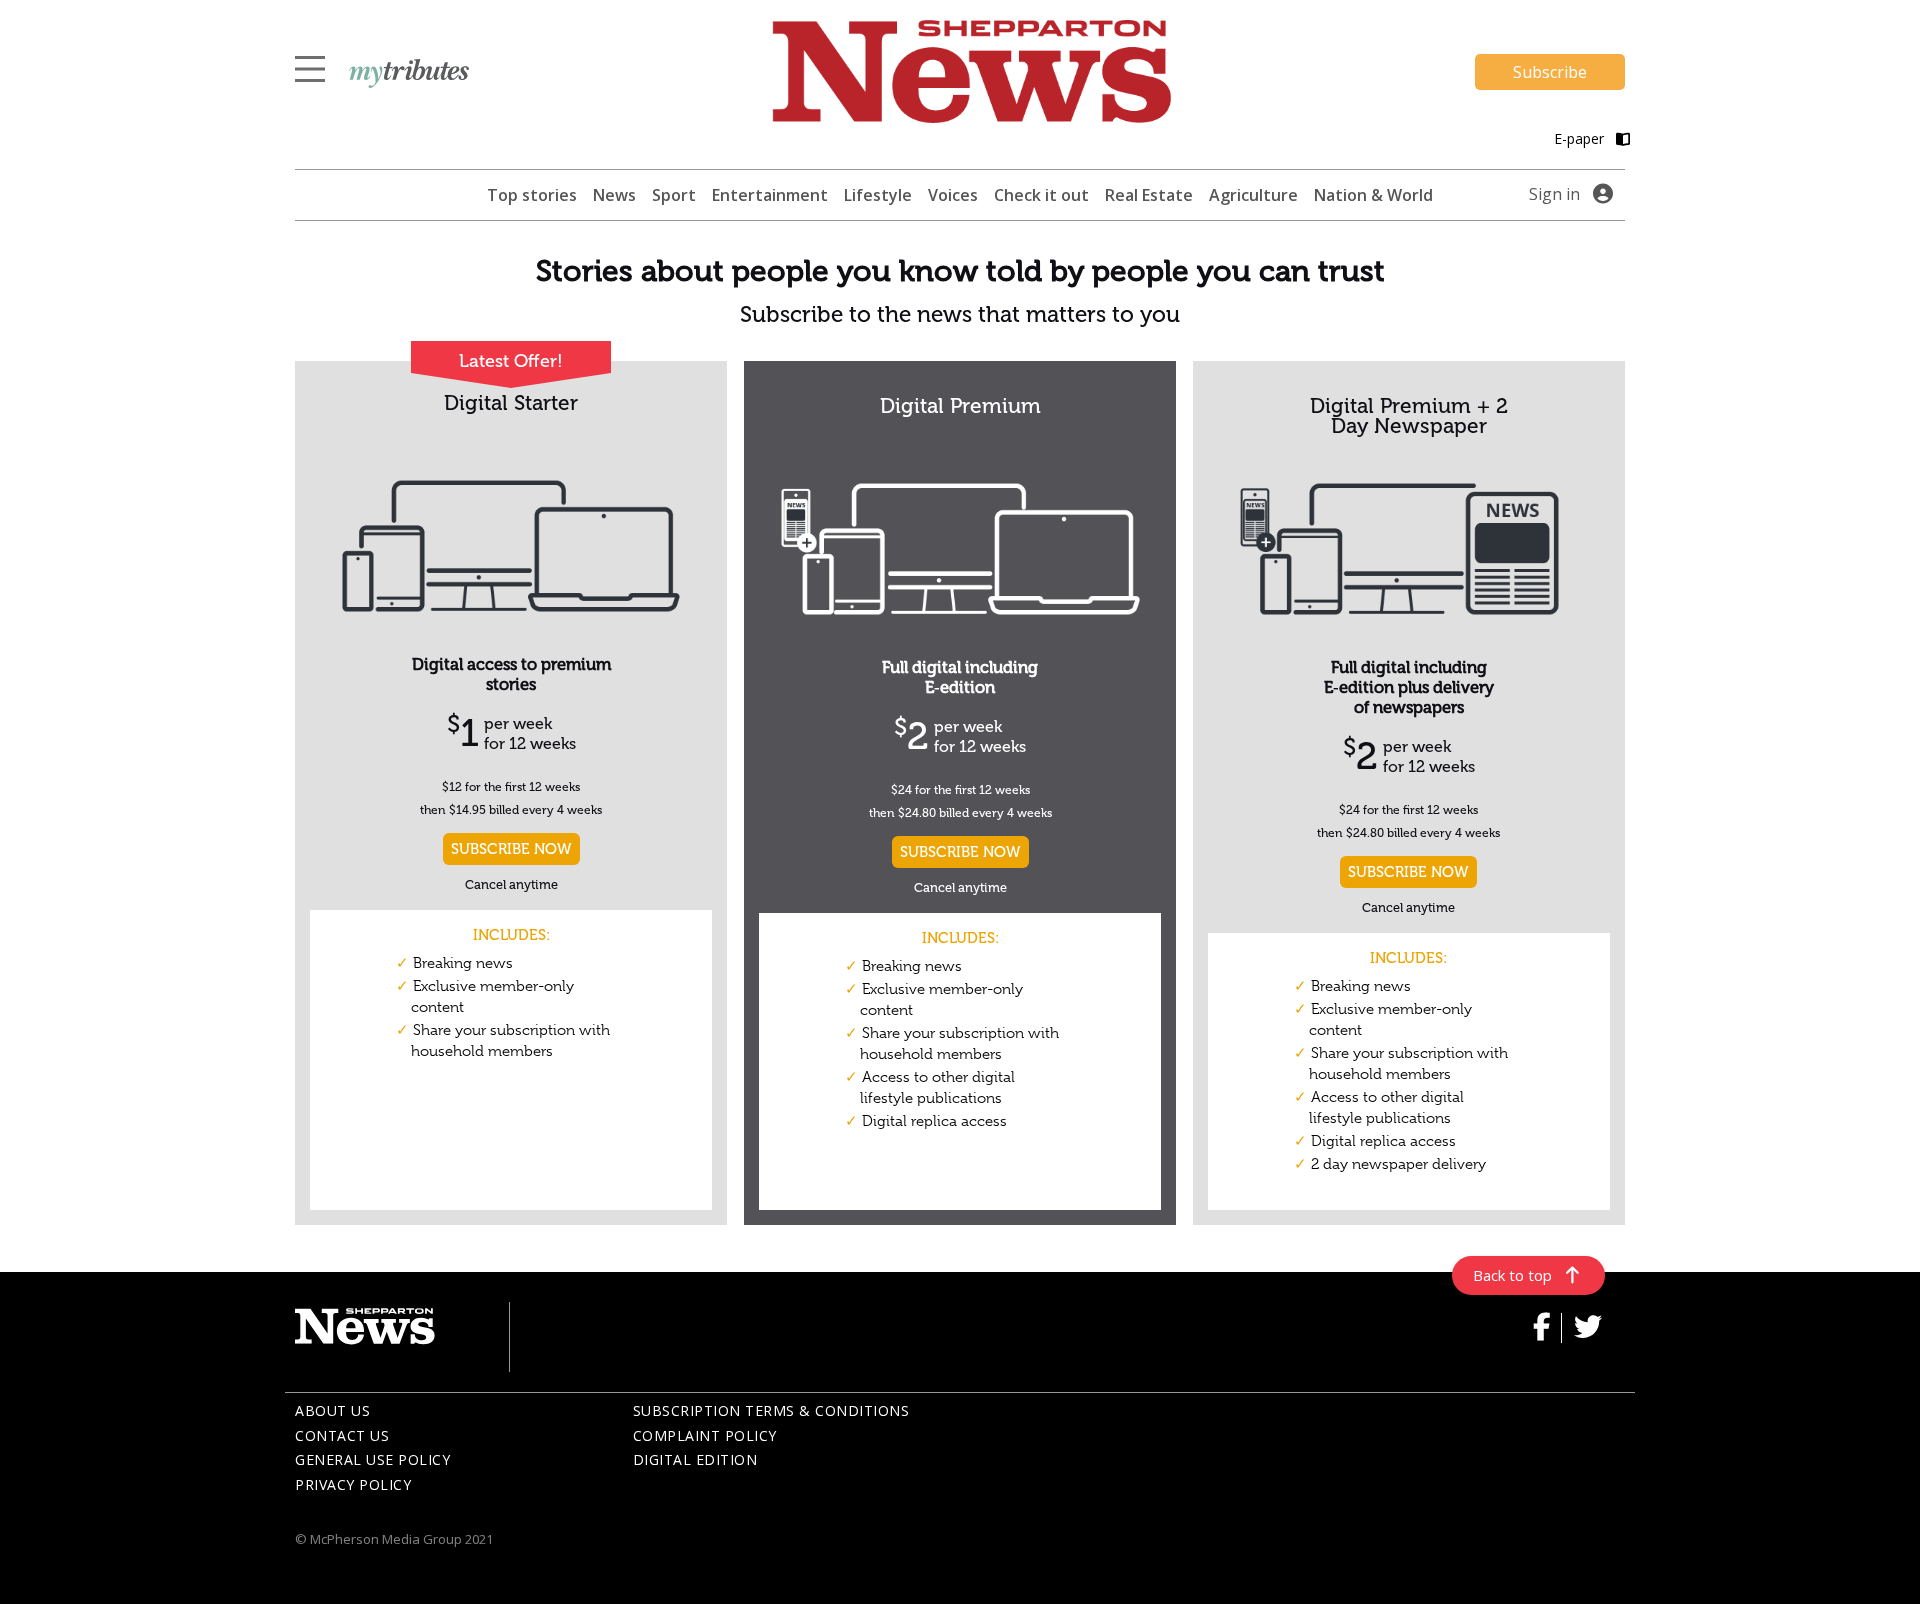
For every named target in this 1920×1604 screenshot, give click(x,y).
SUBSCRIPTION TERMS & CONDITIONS (771, 1410)
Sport (674, 195)
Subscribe (1550, 72)
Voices (953, 195)
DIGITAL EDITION (695, 1459)
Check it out (1041, 195)
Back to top (1512, 1275)
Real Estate (1149, 195)
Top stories (532, 195)
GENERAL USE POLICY (372, 1459)
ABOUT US (332, 1410)
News (614, 195)
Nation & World (1373, 195)
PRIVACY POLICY (353, 1484)
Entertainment (770, 195)
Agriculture (1253, 195)
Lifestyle (878, 195)
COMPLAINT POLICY (705, 1435)
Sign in (1554, 194)
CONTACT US (342, 1435)
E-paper (1581, 138)
